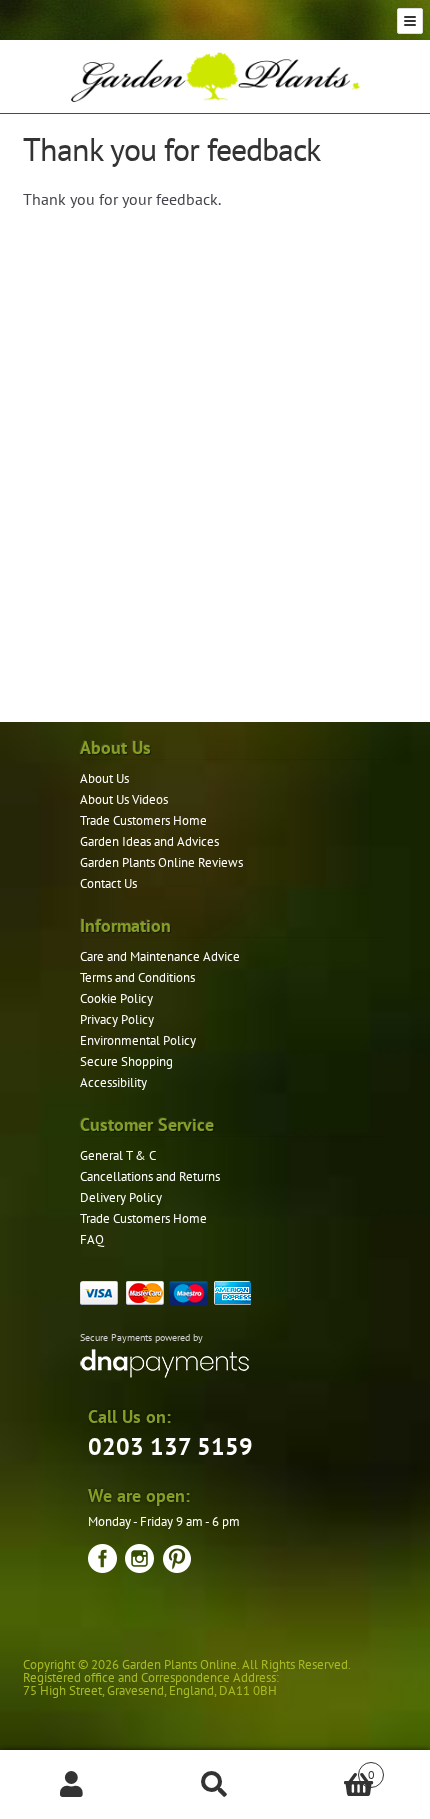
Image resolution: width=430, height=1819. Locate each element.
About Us (104, 778)
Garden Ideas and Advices (149, 841)
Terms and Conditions (137, 977)
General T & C (118, 1155)
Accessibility (113, 1082)
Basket (331, 1767)
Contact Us (108, 883)
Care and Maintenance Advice (160, 956)
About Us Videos (124, 799)
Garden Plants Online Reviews (161, 862)
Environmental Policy (138, 1040)
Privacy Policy (117, 1019)
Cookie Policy (116, 998)
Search (214, 1785)
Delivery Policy (121, 1197)
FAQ (92, 1239)
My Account (71, 1785)
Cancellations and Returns (150, 1176)
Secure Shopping (126, 1061)
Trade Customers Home (143, 820)
